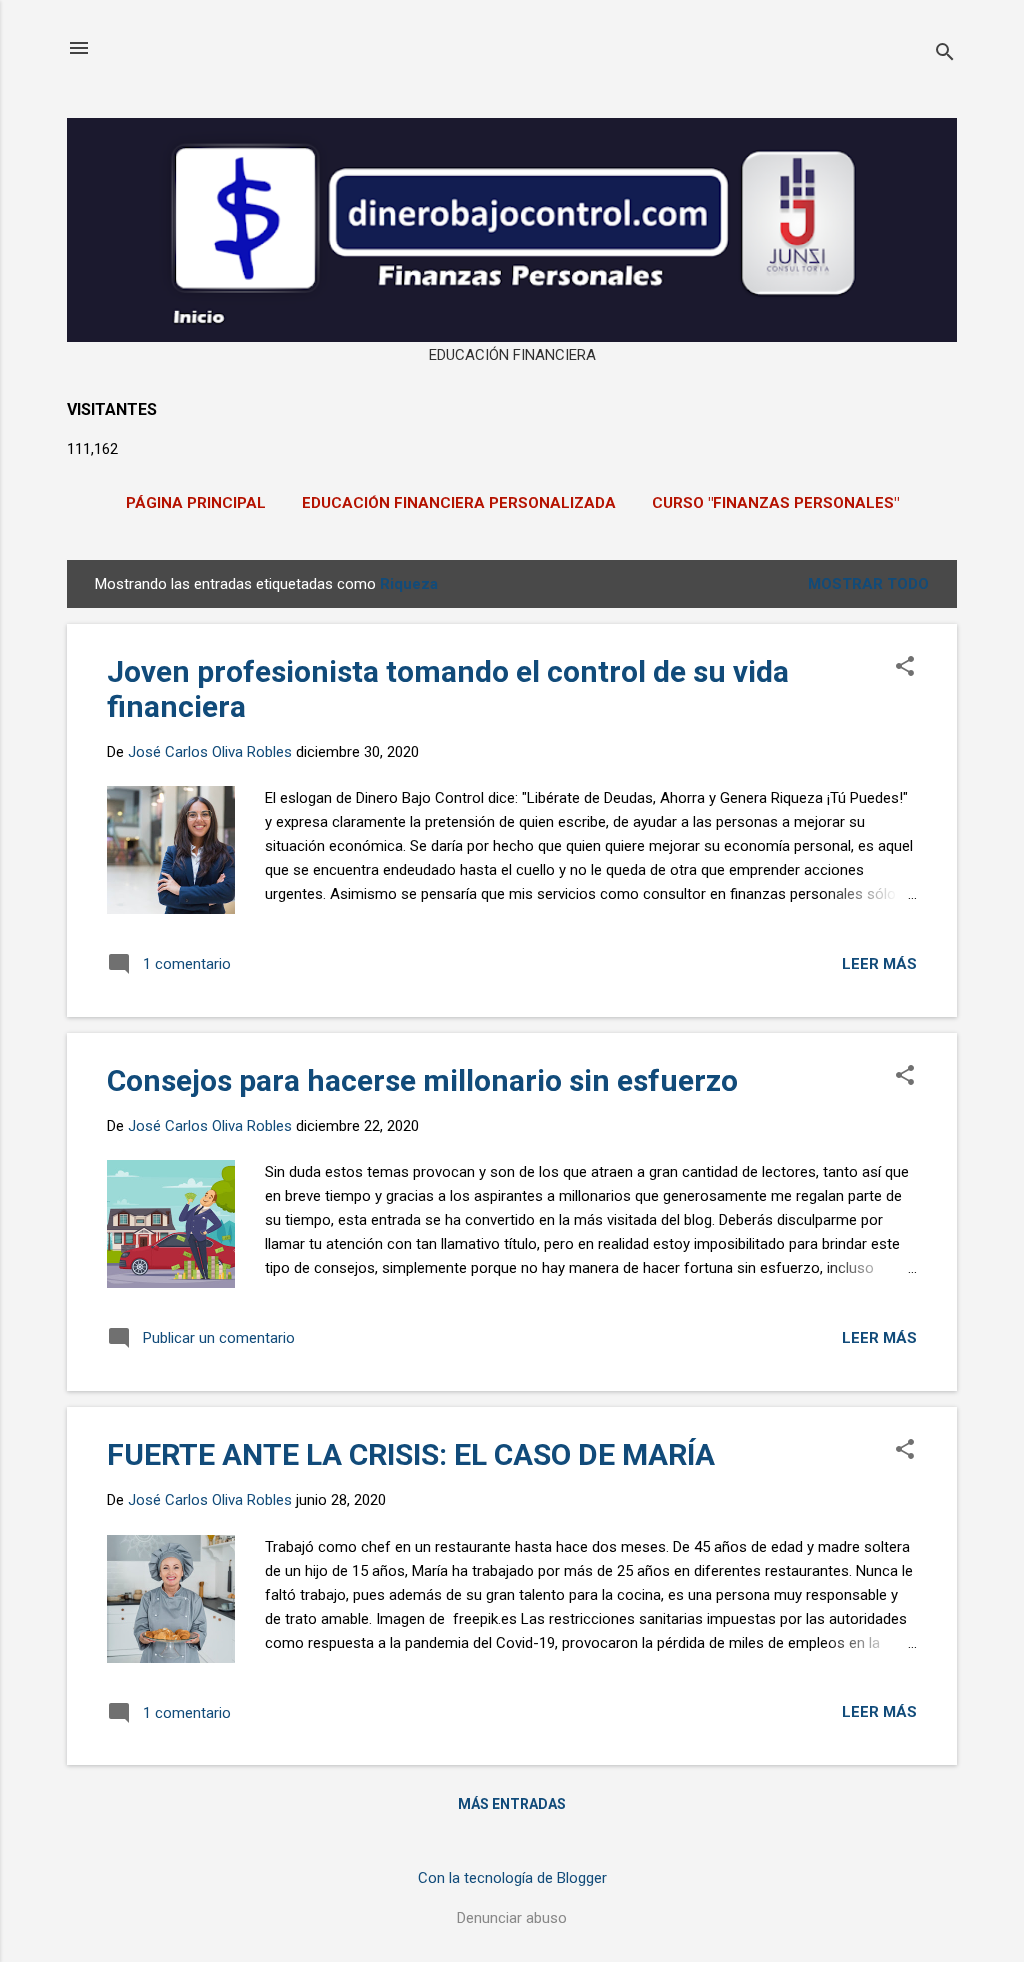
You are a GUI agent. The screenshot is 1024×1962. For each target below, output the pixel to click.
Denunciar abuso (512, 1918)
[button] (905, 668)
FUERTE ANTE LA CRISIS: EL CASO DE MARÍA (411, 1454)
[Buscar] (945, 54)
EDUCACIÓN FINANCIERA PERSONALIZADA (459, 503)
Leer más (879, 964)
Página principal (196, 503)
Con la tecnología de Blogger (512, 1878)
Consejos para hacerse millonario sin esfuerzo (422, 1080)
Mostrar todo (868, 584)
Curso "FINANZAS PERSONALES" (775, 503)
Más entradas (512, 1804)
